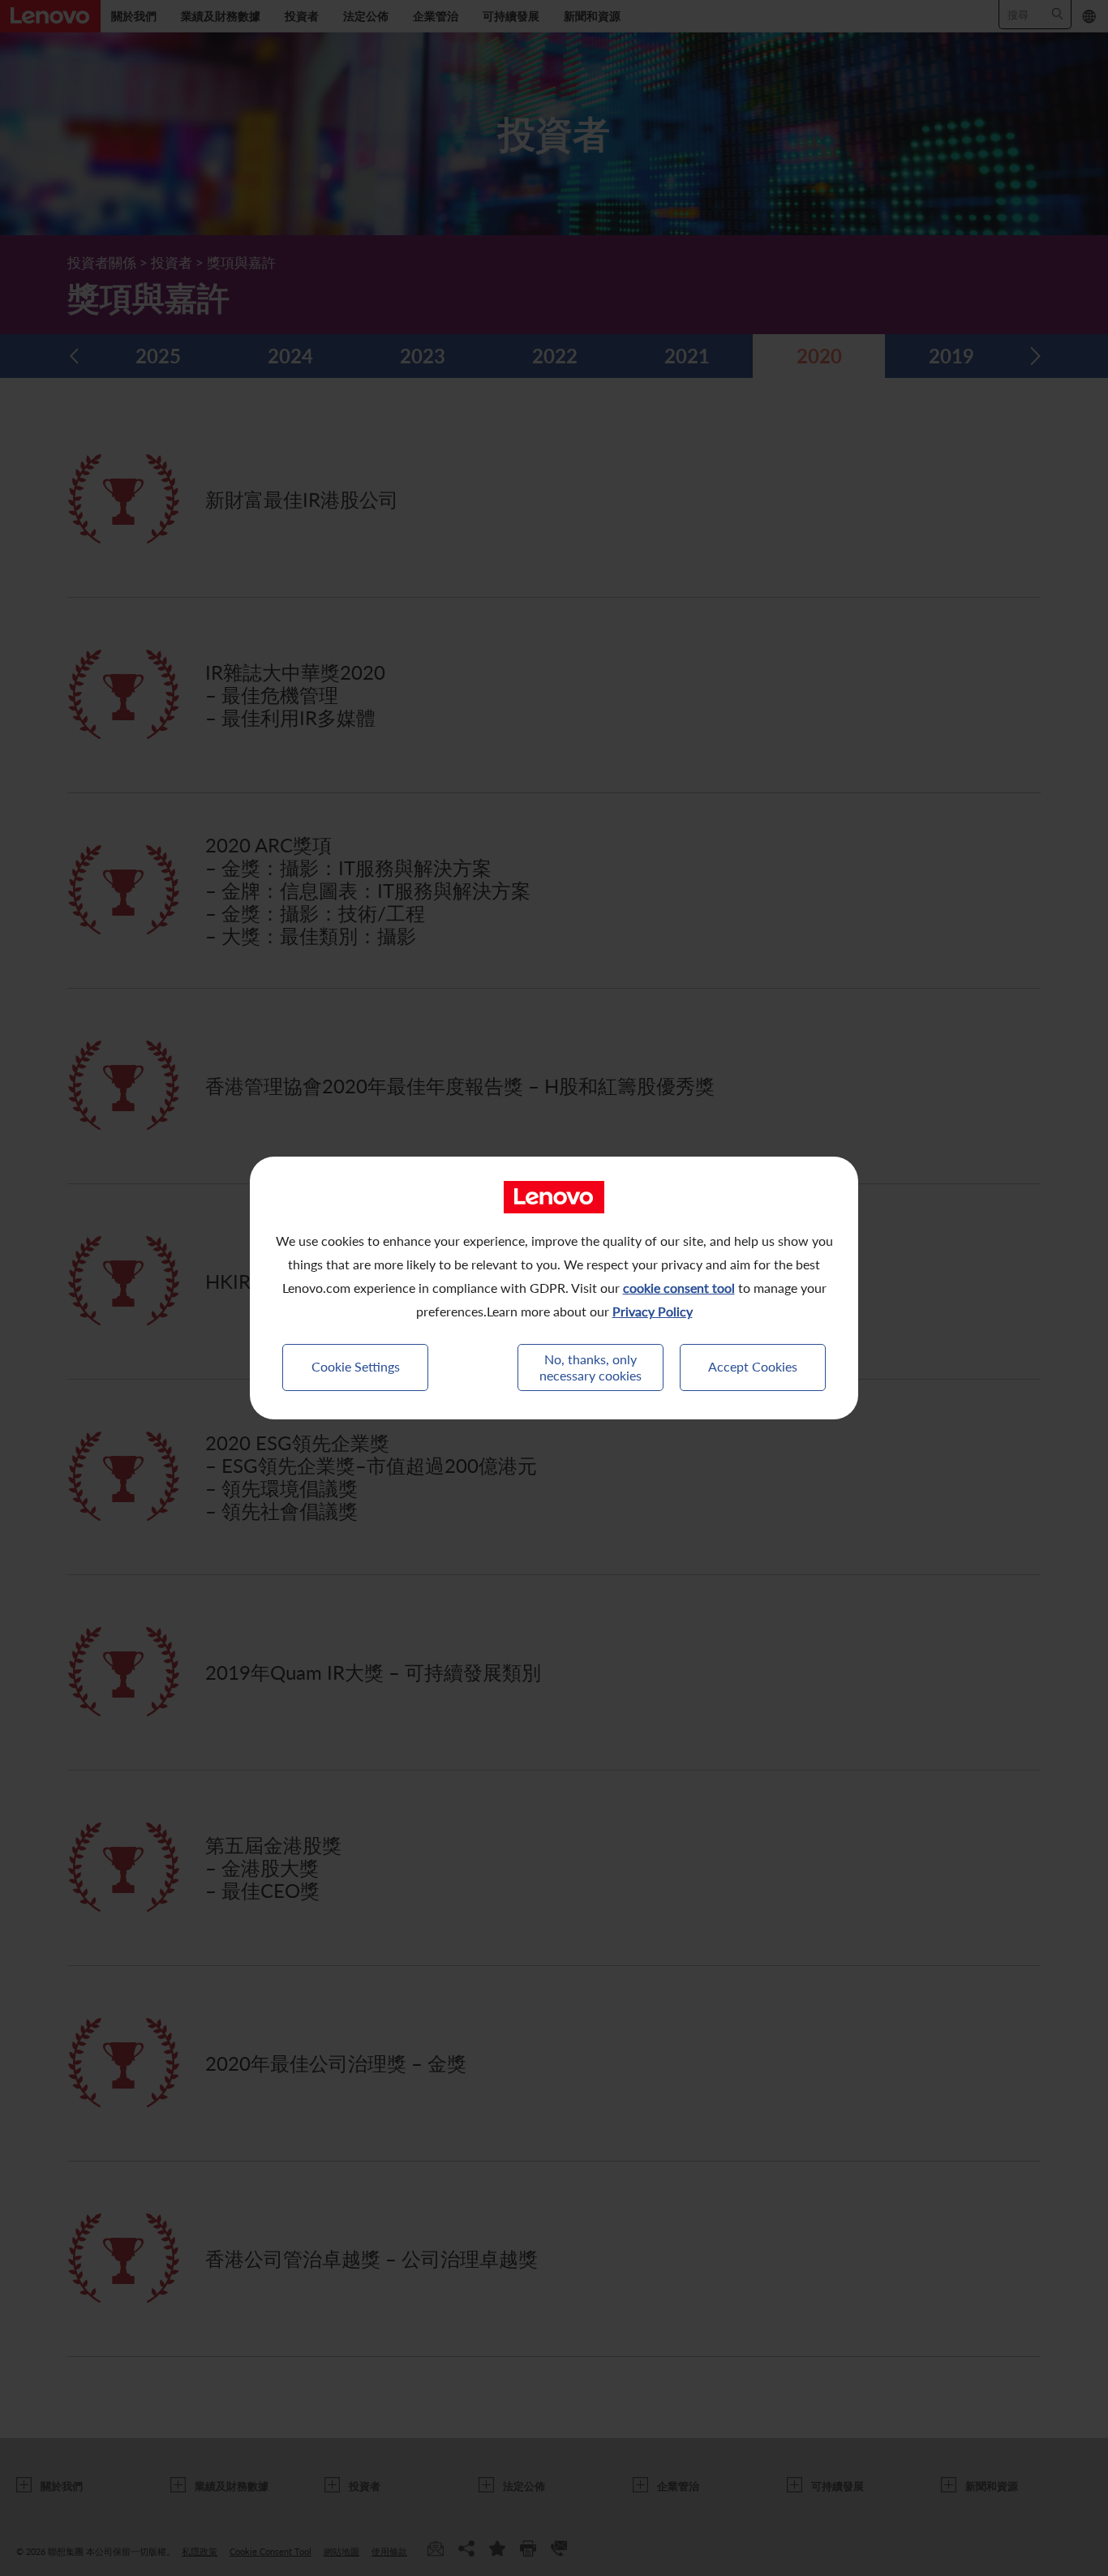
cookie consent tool (679, 1288)
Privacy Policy (653, 1311)
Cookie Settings (356, 1366)
